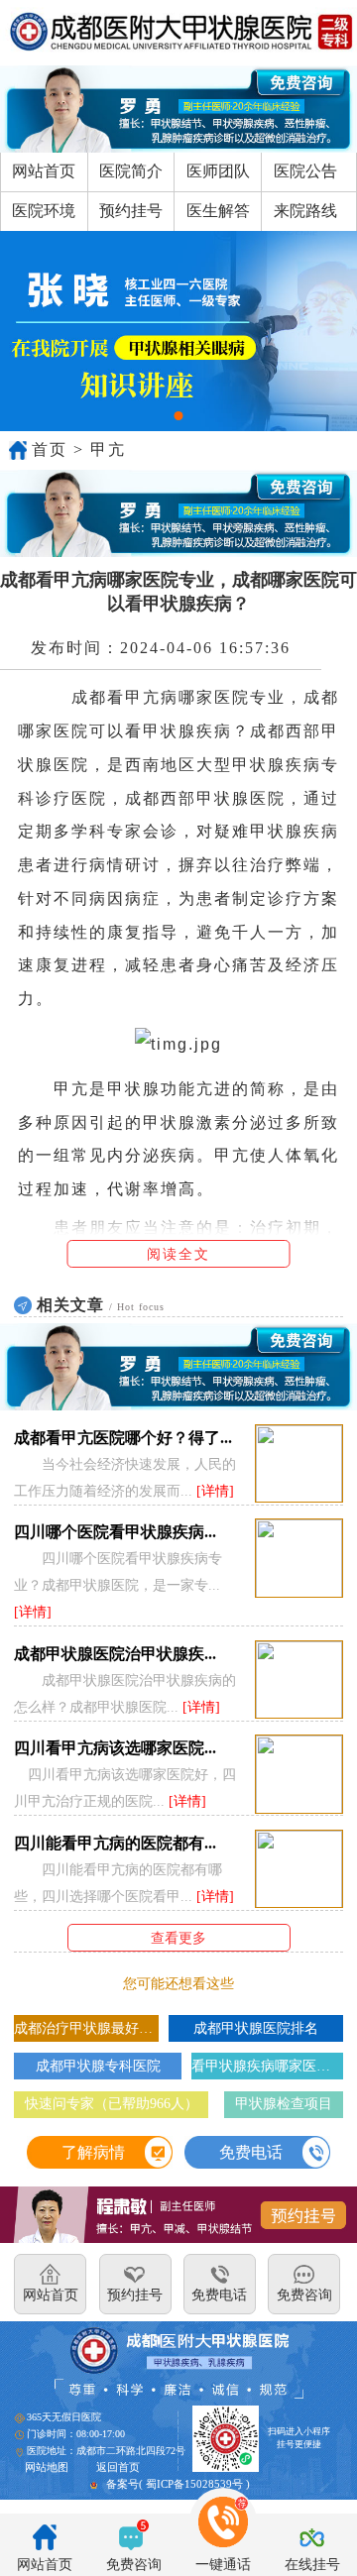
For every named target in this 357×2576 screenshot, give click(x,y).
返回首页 (118, 2467)
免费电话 (251, 2152)
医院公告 (305, 171)
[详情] (215, 1491)
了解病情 (93, 2152)
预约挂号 (131, 211)
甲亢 (108, 449)
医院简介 (131, 171)
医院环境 (44, 211)
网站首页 (44, 171)
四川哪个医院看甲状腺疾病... (115, 1532)
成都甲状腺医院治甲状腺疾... (115, 1654)
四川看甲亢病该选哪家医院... (115, 1748)
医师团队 (218, 171)
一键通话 (223, 2565)
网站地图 (47, 2467)
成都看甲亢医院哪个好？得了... (123, 1438)
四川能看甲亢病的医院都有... (115, 1843)
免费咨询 (134, 2565)
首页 (50, 449)
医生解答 (218, 211)
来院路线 (305, 211)
